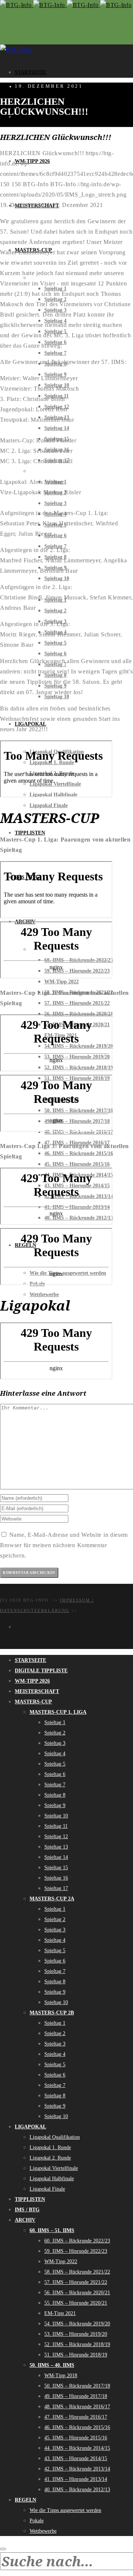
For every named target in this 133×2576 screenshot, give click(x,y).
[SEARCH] (3, 2549)
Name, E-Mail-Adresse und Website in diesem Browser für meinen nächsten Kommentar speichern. (64, 1545)
